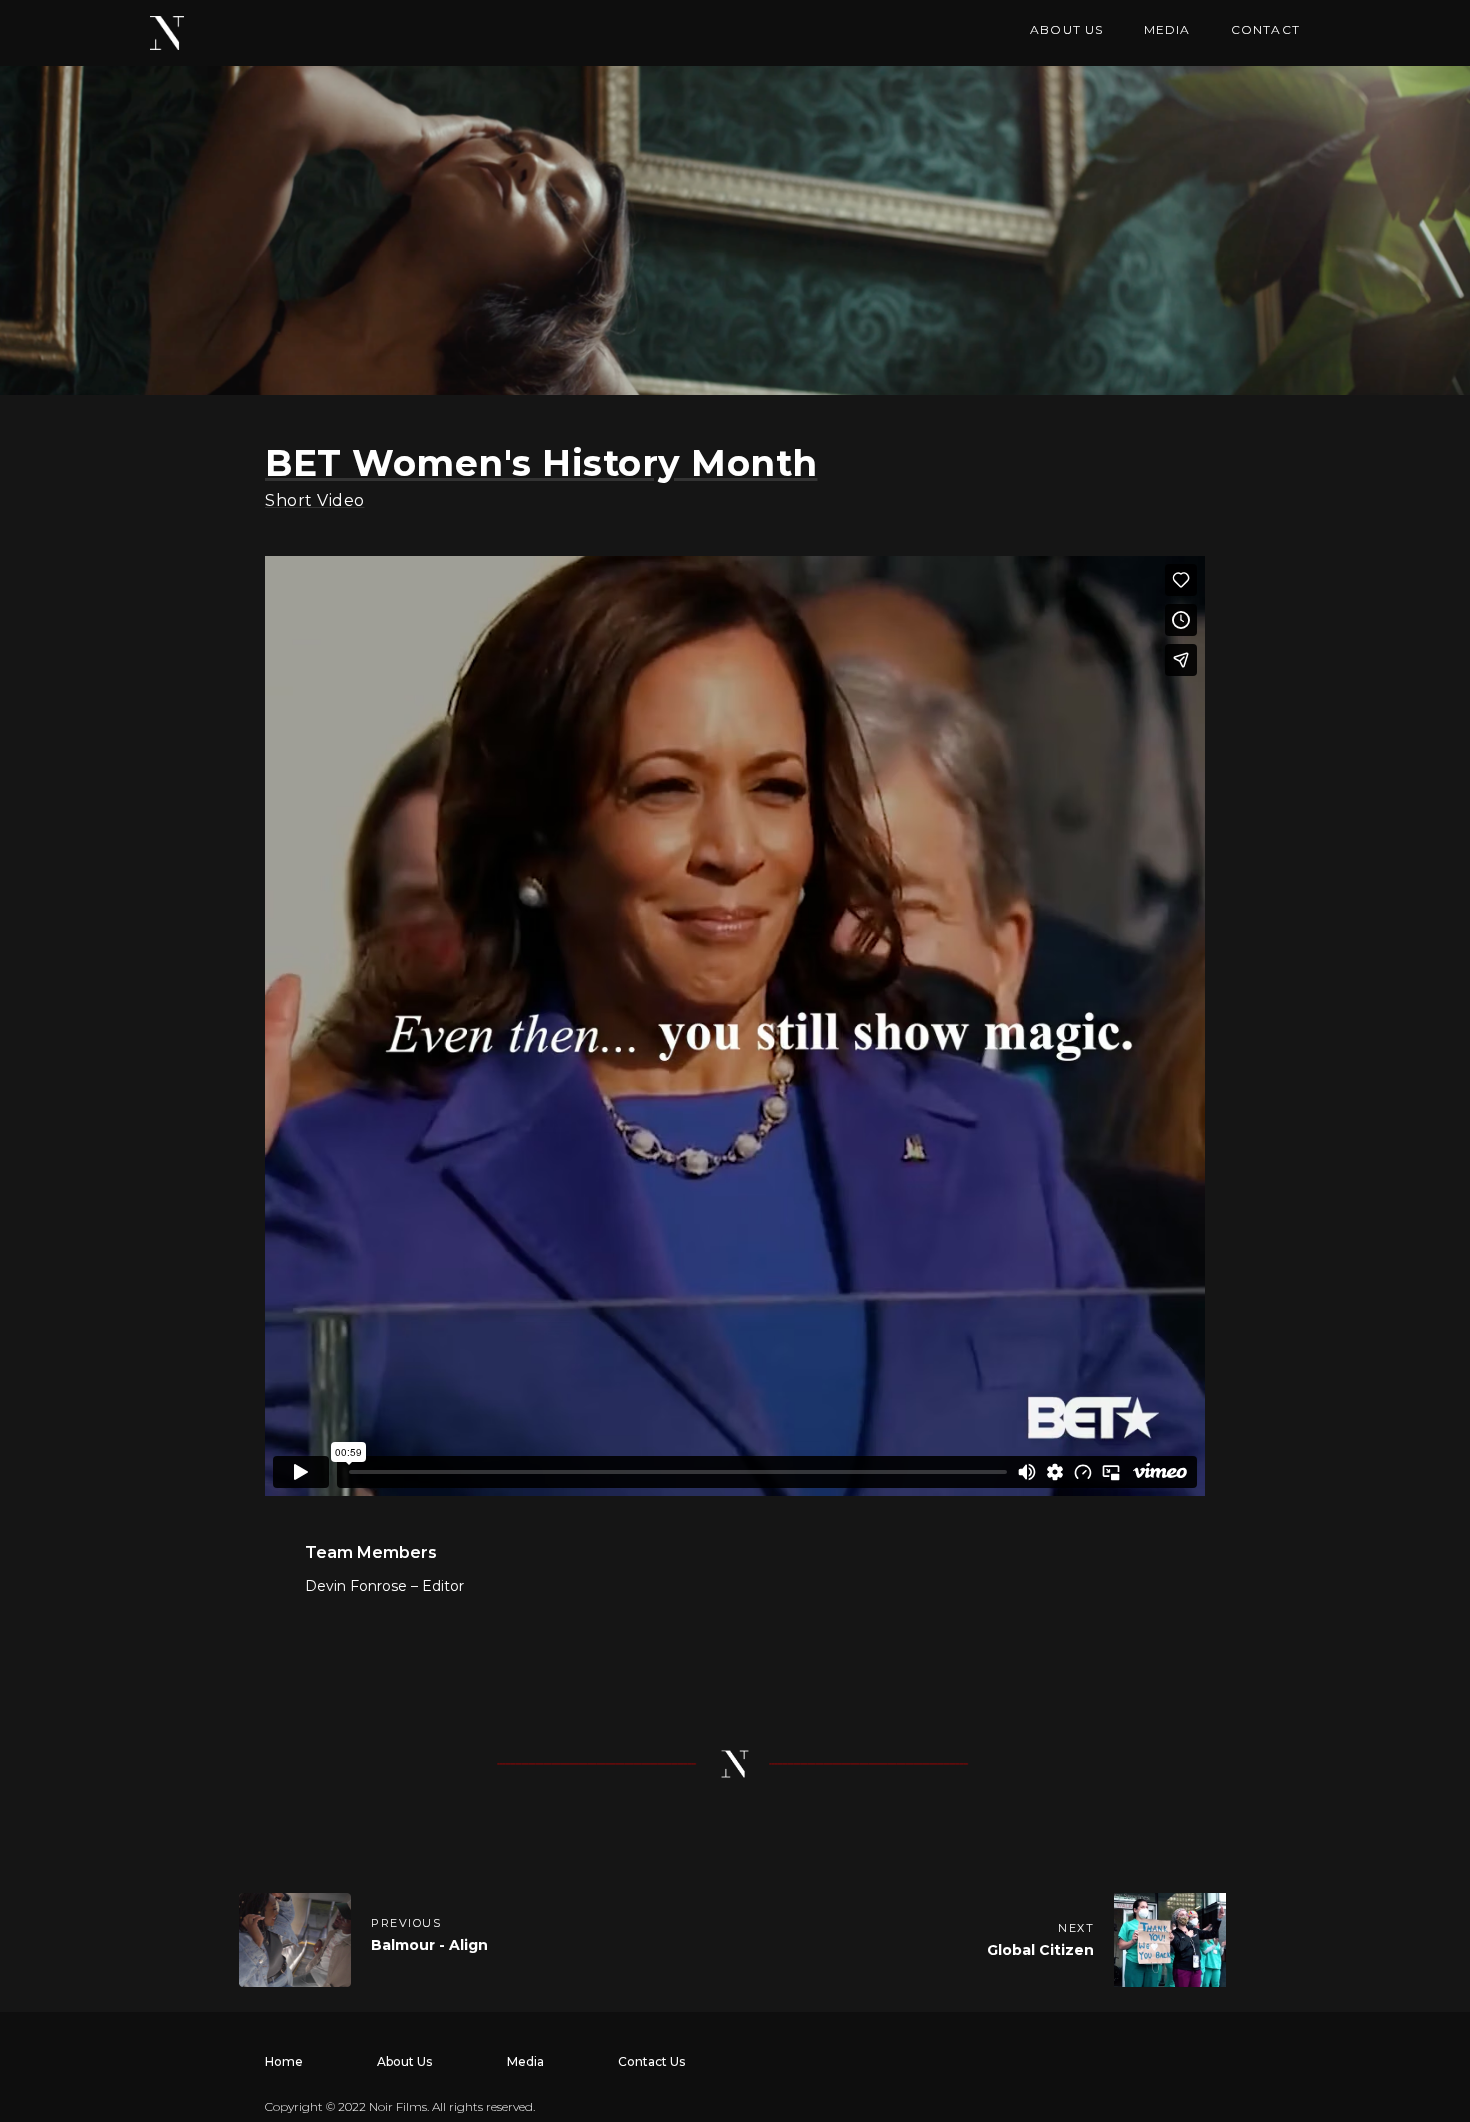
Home (284, 2061)
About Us (404, 2061)
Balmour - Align (429, 1945)
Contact (1265, 29)
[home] (167, 33)
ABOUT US (1067, 29)
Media (525, 2061)
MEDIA (1167, 29)
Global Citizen (1040, 1950)
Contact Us (651, 2061)
